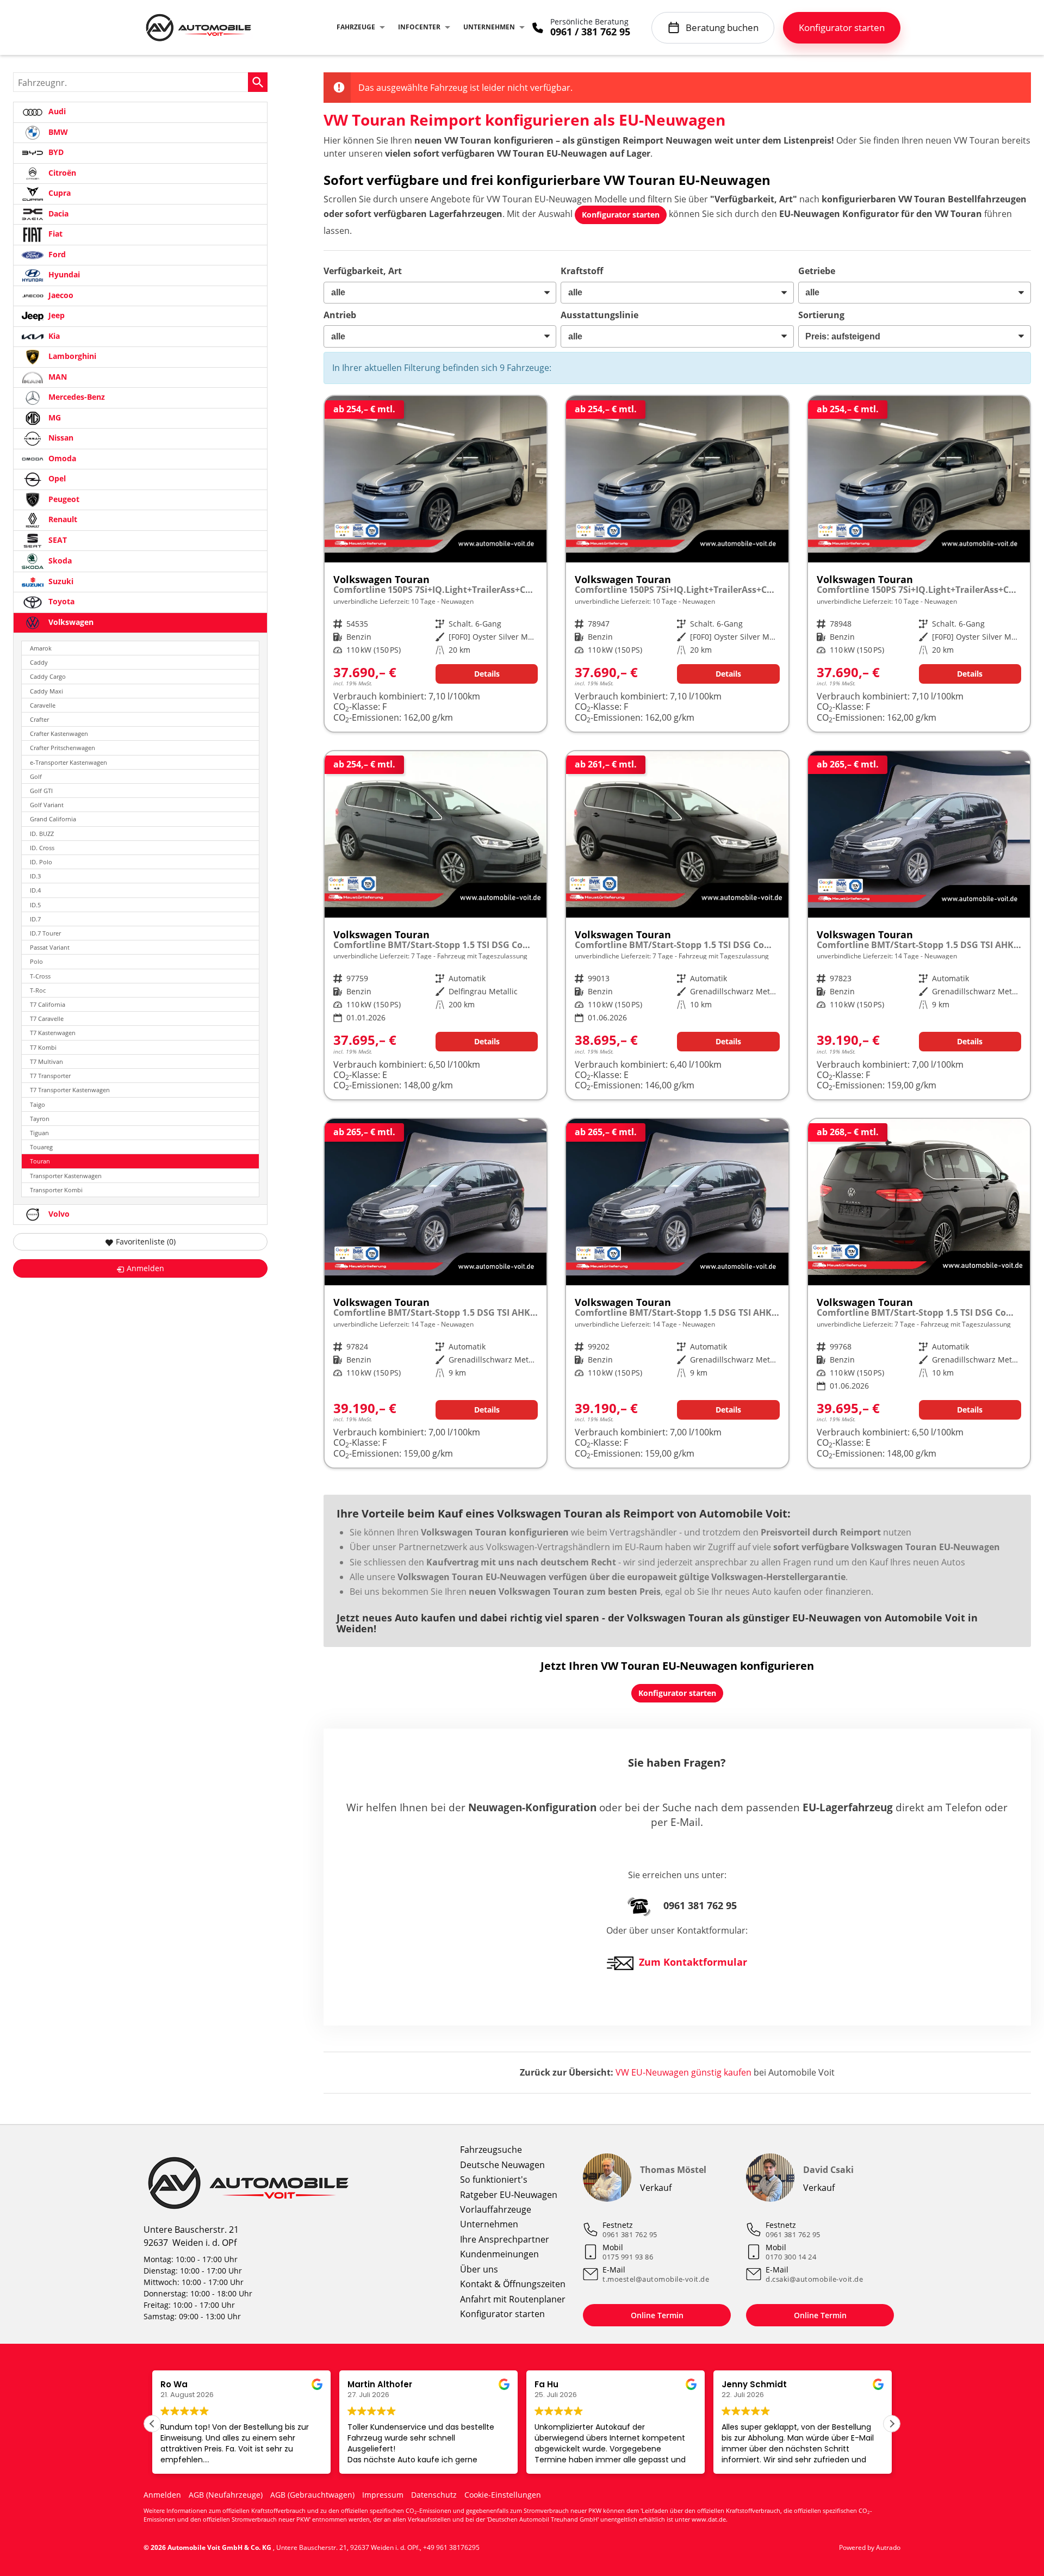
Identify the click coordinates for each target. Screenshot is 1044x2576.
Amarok (41, 648)
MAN (57, 377)
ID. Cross (42, 848)
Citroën (61, 173)
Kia (53, 336)
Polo (36, 961)
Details (487, 674)
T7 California (48, 1004)
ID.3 (35, 876)
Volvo (58, 1214)
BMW (57, 132)
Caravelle (43, 705)
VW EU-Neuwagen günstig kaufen (683, 2072)
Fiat (54, 234)
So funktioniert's (494, 2179)
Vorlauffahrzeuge (496, 2209)
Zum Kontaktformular (693, 1962)
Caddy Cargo (48, 676)
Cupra (58, 193)
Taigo (38, 1104)
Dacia (57, 213)
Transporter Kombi (56, 1190)
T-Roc (38, 990)
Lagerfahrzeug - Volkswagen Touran (436, 925)
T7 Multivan (46, 1061)
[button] (892, 2424)
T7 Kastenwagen (53, 1033)
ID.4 (35, 890)
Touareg (41, 1147)
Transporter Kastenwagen (66, 1176)
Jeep (55, 315)
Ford (56, 254)
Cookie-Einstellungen (503, 2495)
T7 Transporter (50, 1076)
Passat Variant (50, 947)
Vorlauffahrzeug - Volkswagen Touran (436, 564)
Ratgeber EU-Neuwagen (509, 2195)
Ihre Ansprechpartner (505, 2239)
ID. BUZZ (42, 834)
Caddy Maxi (46, 691)
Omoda (61, 458)
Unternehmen (489, 27)
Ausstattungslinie (599, 315)
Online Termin (657, 2315)
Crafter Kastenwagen (59, 733)
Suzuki (60, 581)
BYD (55, 152)
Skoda (59, 561)
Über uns (479, 2269)
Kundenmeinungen (499, 2254)
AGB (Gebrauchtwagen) (312, 2495)
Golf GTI (41, 791)
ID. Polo (41, 862)
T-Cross (40, 976)
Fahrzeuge (356, 27)
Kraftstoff (582, 271)
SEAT (57, 540)
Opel (56, 478)
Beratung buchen (722, 27)
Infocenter (419, 27)
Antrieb (340, 315)
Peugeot (63, 499)
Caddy (39, 662)
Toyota (60, 601)
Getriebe (817, 271)
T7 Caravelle (47, 1018)
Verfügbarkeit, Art (363, 271)
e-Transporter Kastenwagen (69, 762)
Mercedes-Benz (76, 397)
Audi (56, 111)
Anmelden (162, 2495)
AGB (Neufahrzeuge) (226, 2495)
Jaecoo (60, 295)
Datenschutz (434, 2495)
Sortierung (821, 315)
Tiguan (39, 1133)
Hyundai (63, 274)
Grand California (53, 819)
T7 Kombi (43, 1047)
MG (54, 417)
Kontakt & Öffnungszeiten (513, 2284)
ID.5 (35, 905)
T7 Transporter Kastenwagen (70, 1090)
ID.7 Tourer (45, 933)
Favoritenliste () (146, 1241)
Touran (40, 1161)
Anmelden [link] (145, 1268)
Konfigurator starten (502, 2314)
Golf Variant (47, 805)
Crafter (39, 719)
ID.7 (35, 919)
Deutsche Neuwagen (502, 2165)
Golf (36, 776)
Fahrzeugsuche (491, 2150)
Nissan (60, 438)
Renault (62, 519)
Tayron (40, 1119)
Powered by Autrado (870, 2547)
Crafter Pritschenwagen (63, 748)
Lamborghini (71, 356)
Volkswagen (70, 622)
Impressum (383, 2495)
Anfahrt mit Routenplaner (513, 2299)
